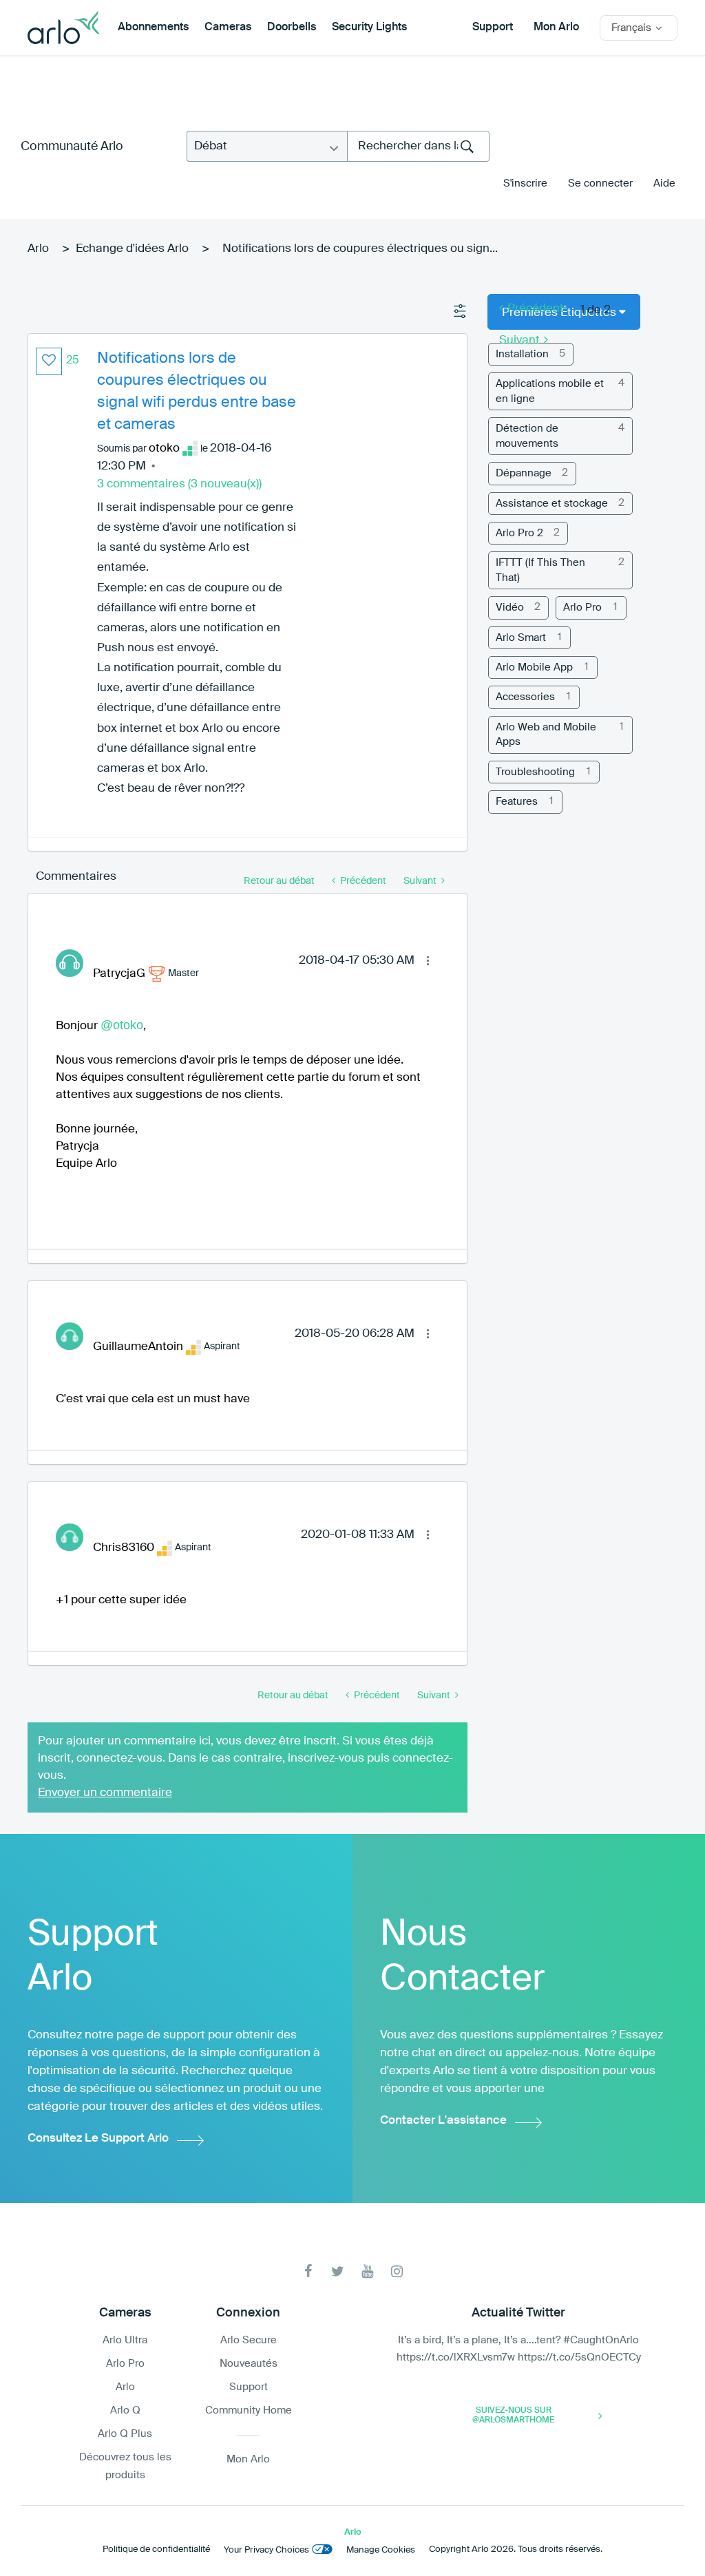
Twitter (338, 2271)
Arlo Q (125, 2410)
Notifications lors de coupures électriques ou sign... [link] (360, 249)
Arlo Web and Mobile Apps (546, 735)
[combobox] (418, 146)
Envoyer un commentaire (105, 1793)
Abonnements (153, 28)
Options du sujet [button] (461, 312)
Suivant (519, 340)
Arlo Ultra (125, 2340)
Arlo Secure (249, 2340)
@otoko (122, 1025)
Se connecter (600, 183)
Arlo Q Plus (125, 2434)
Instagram (397, 2271)
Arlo (38, 249)
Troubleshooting (535, 772)
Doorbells (292, 28)
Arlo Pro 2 (519, 533)
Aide (664, 183)
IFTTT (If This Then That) (540, 570)
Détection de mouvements (527, 436)
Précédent (536, 309)
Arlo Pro (582, 608)
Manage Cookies (381, 2550)
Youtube (367, 2271)
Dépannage (524, 473)
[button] (49, 361)
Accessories (525, 697)
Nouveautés (249, 2364)
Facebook (308, 2271)
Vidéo (510, 608)
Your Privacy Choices (266, 2550)
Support (493, 28)
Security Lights (369, 28)
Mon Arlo (556, 28)
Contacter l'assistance (443, 2121)
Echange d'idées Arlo (132, 249)
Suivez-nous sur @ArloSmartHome (513, 2416)
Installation (522, 354)
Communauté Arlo (72, 147)
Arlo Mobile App (534, 667)
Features (517, 802)
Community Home (249, 2410)
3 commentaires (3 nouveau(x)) (179, 484)
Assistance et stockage (552, 504)
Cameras (228, 28)
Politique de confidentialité (156, 2549)
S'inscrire (525, 183)
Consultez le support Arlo (98, 2139)
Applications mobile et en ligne (550, 391)
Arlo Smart (521, 638)
